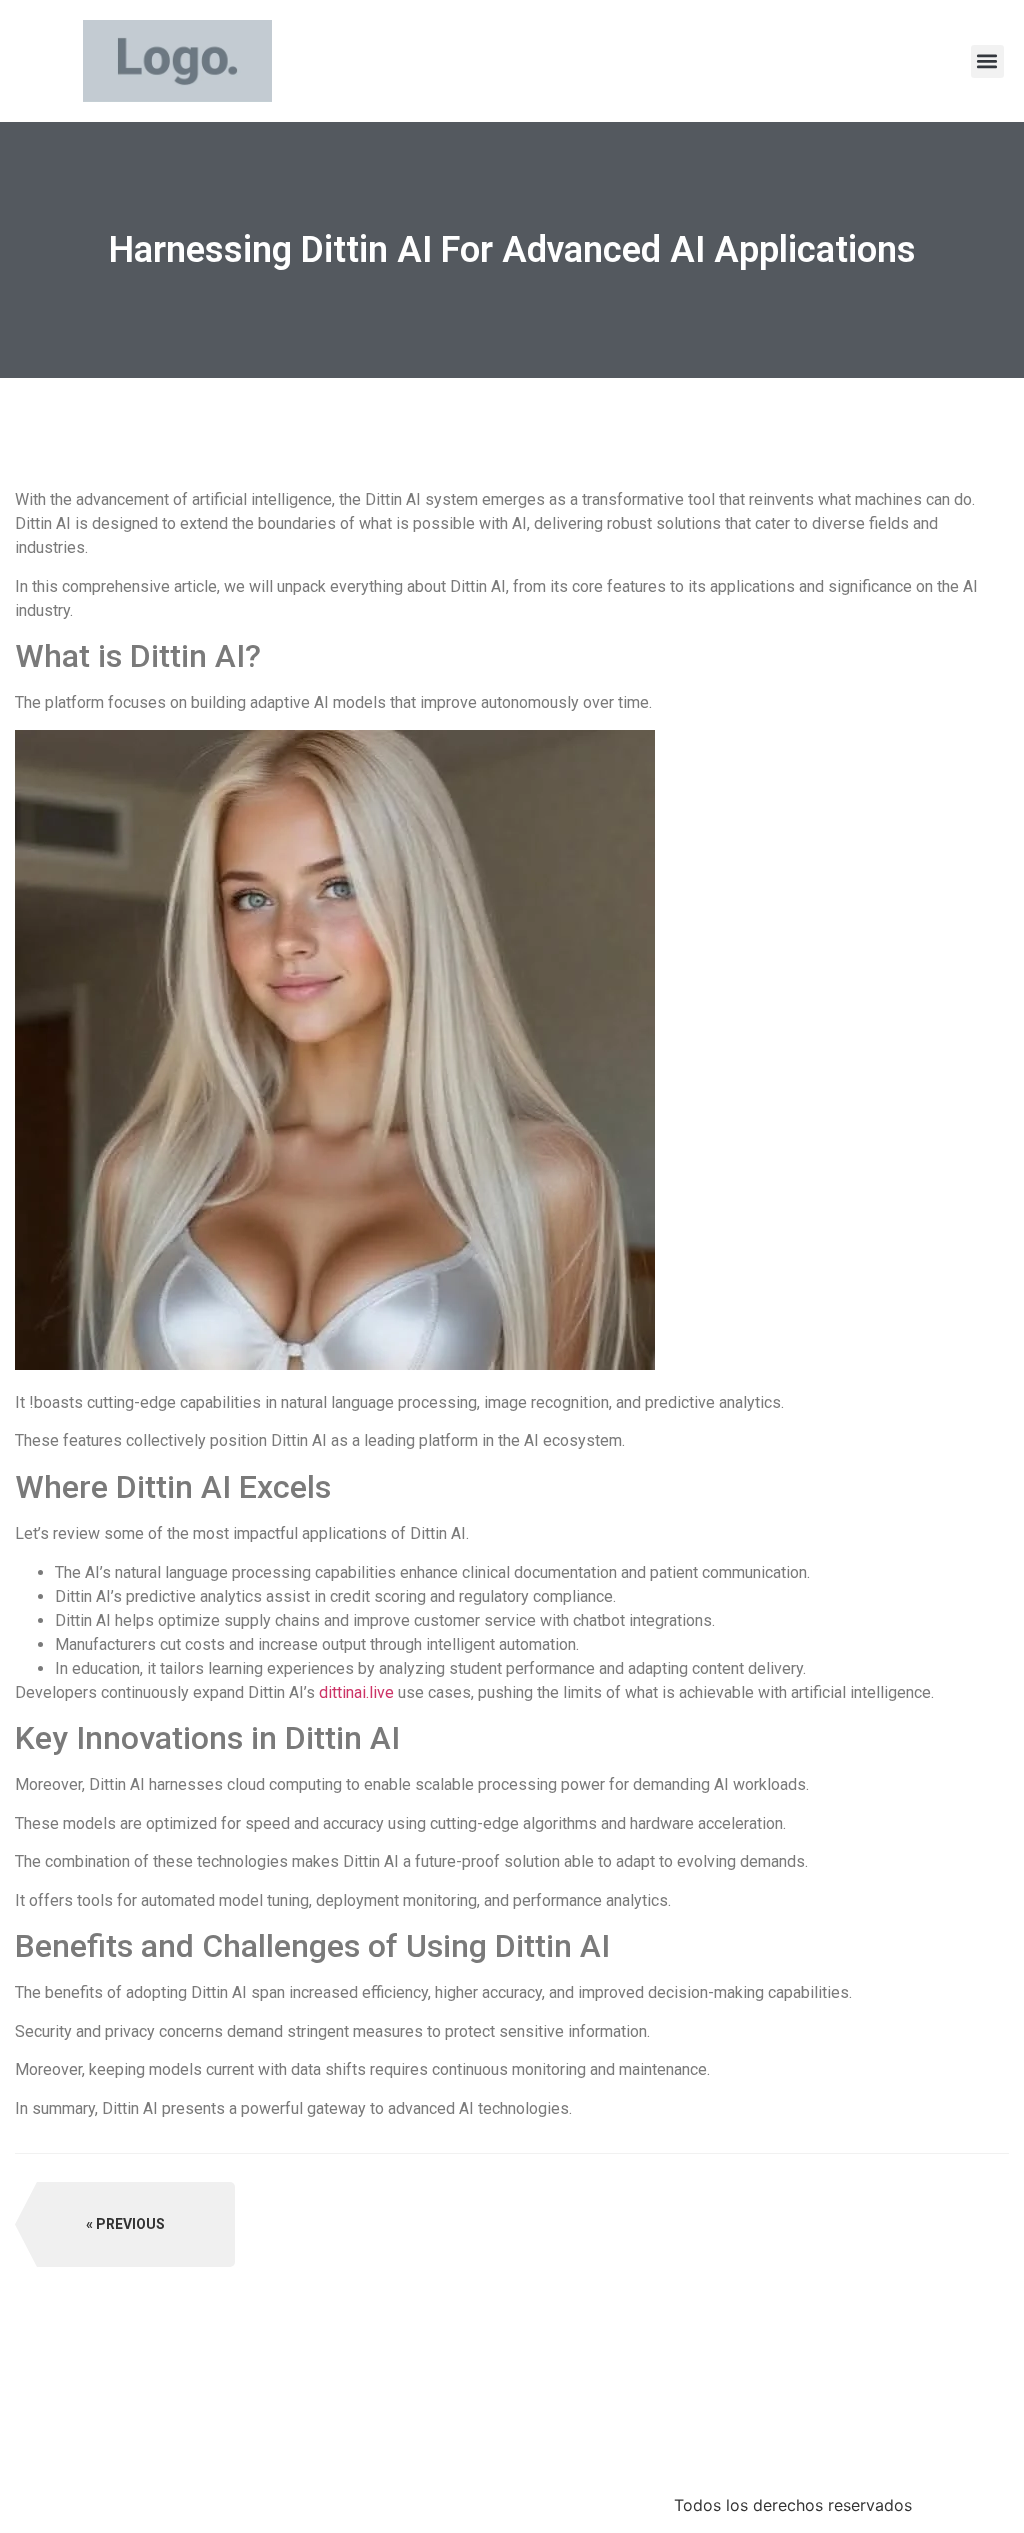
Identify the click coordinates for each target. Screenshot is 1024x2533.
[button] (987, 61)
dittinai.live (356, 1692)
